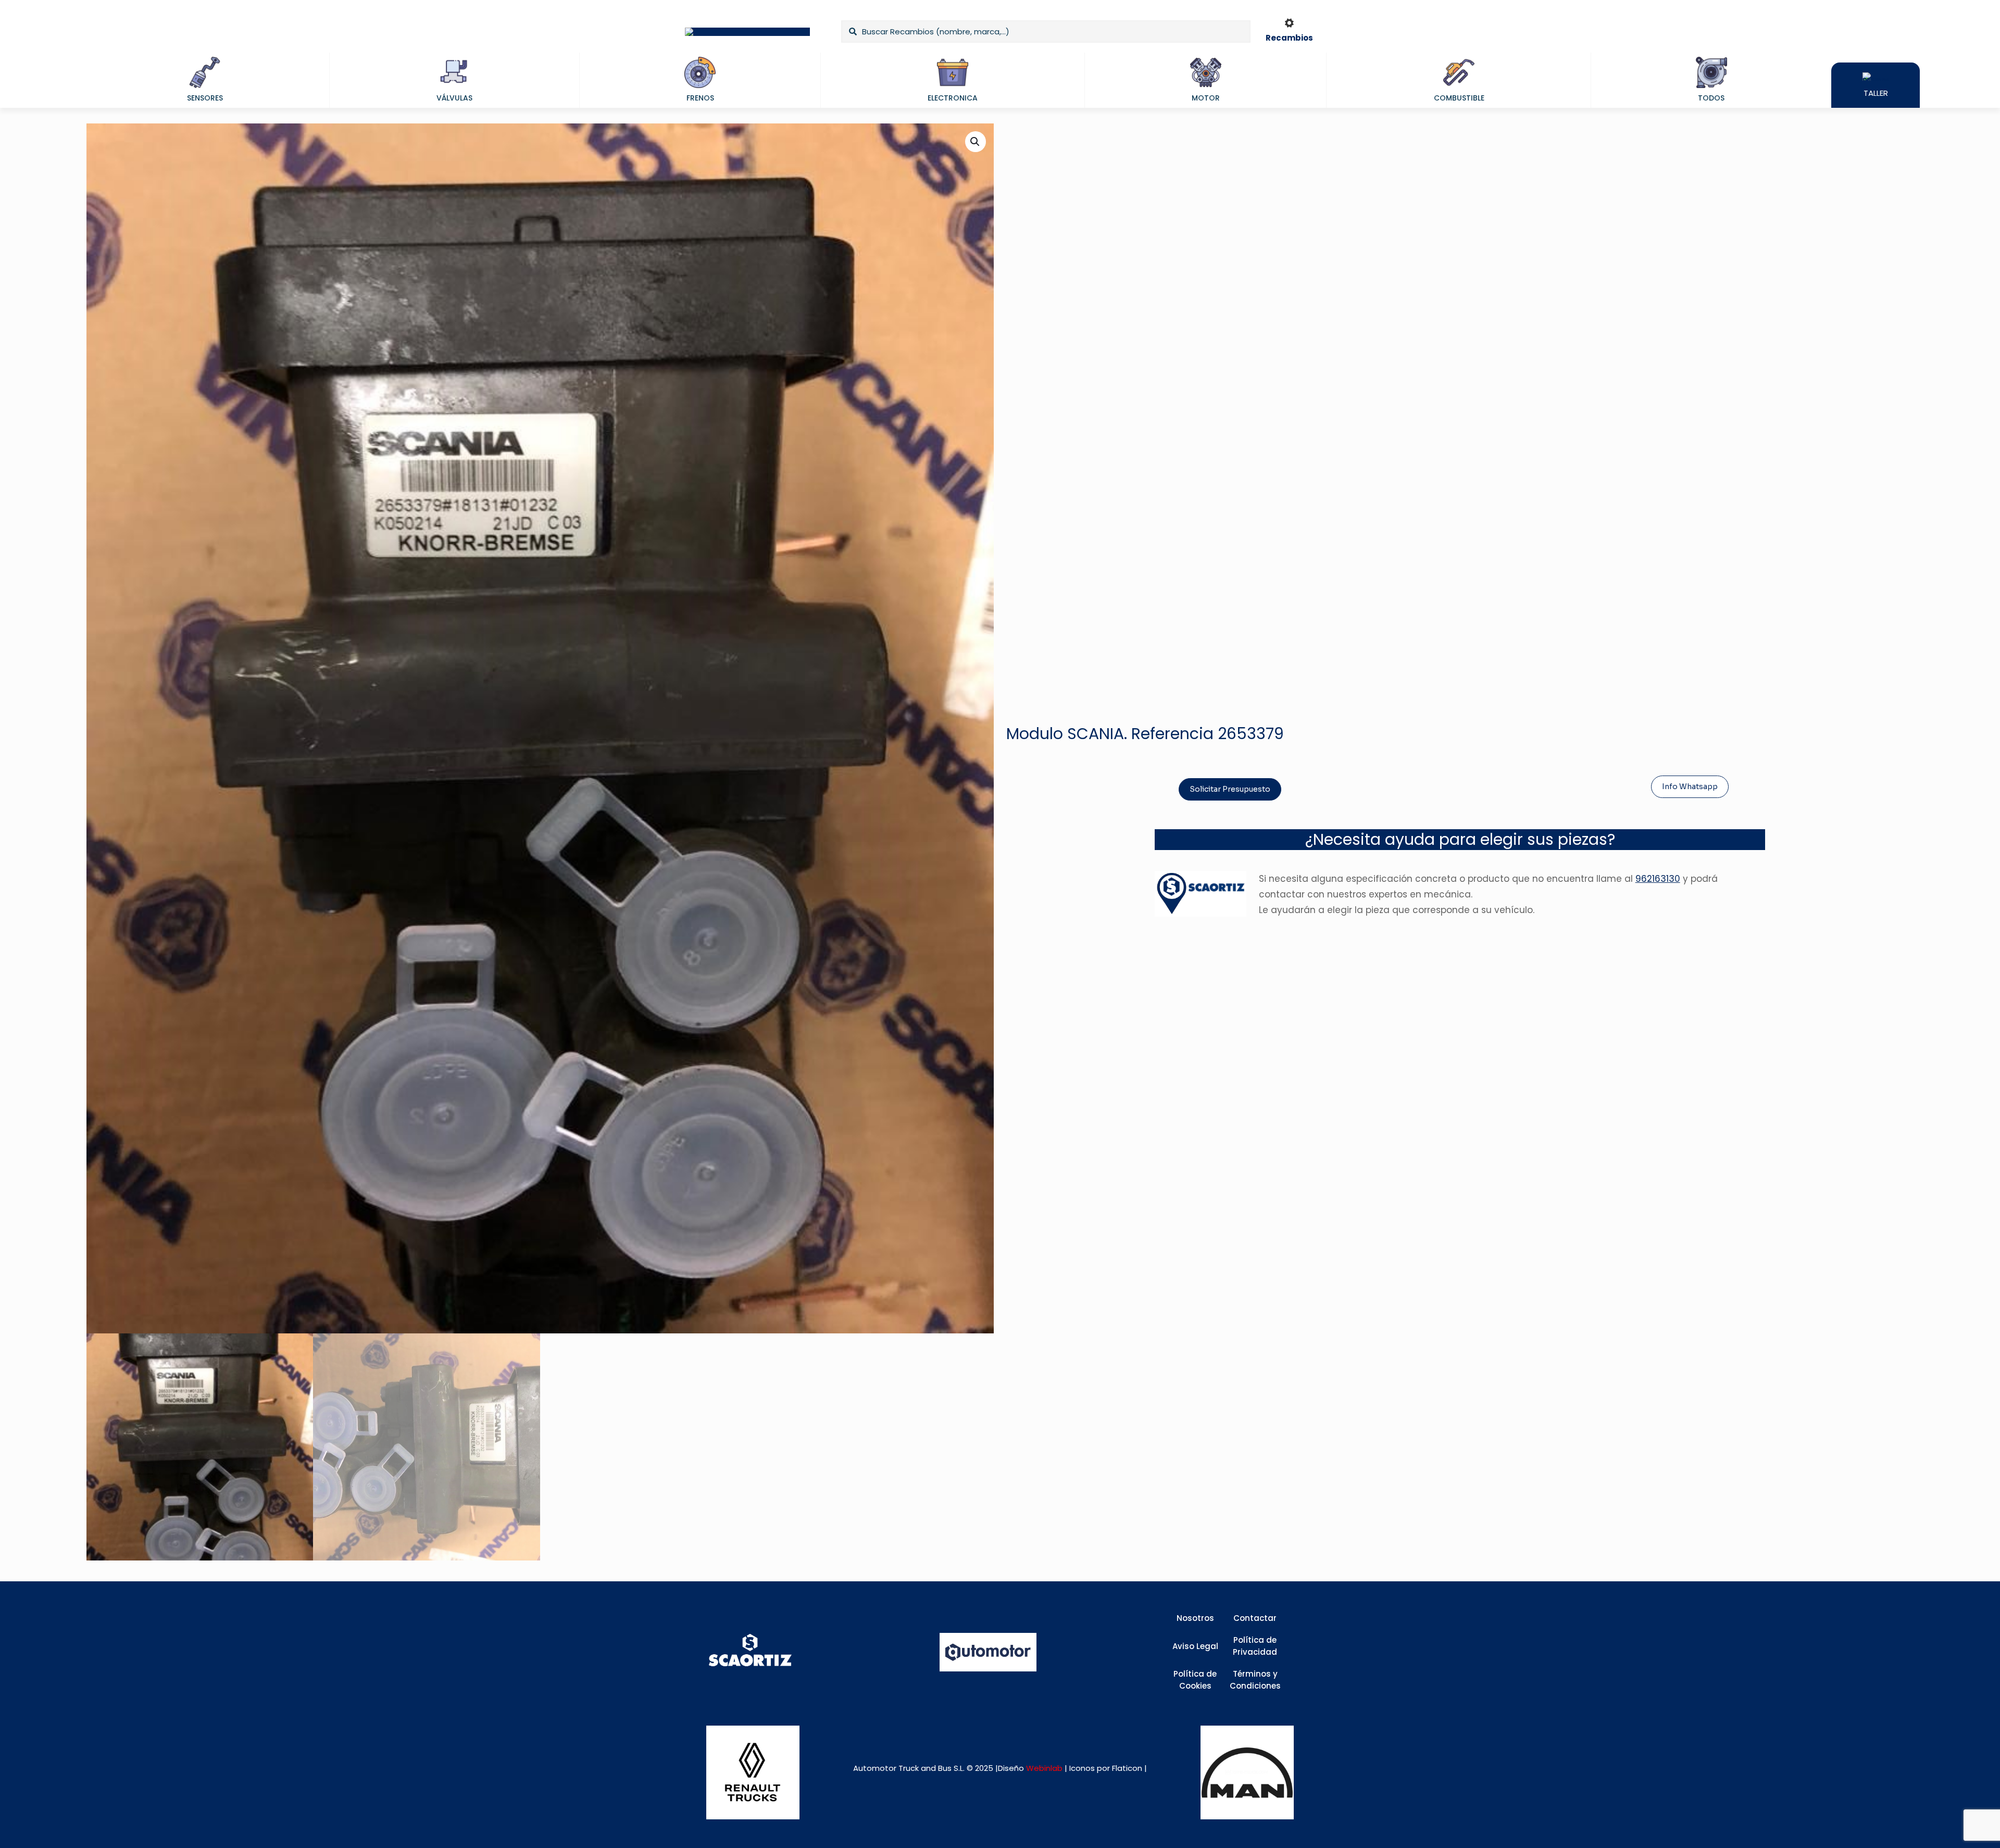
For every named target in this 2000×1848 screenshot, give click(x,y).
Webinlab (1045, 1768)
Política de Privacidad (1255, 1646)
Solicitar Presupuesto (1230, 789)
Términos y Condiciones (1255, 1680)
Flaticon (1127, 1768)
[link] (753, 1772)
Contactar (1255, 1618)
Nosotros (1195, 1618)
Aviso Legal (1195, 1646)
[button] (976, 142)
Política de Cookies (1195, 1680)
